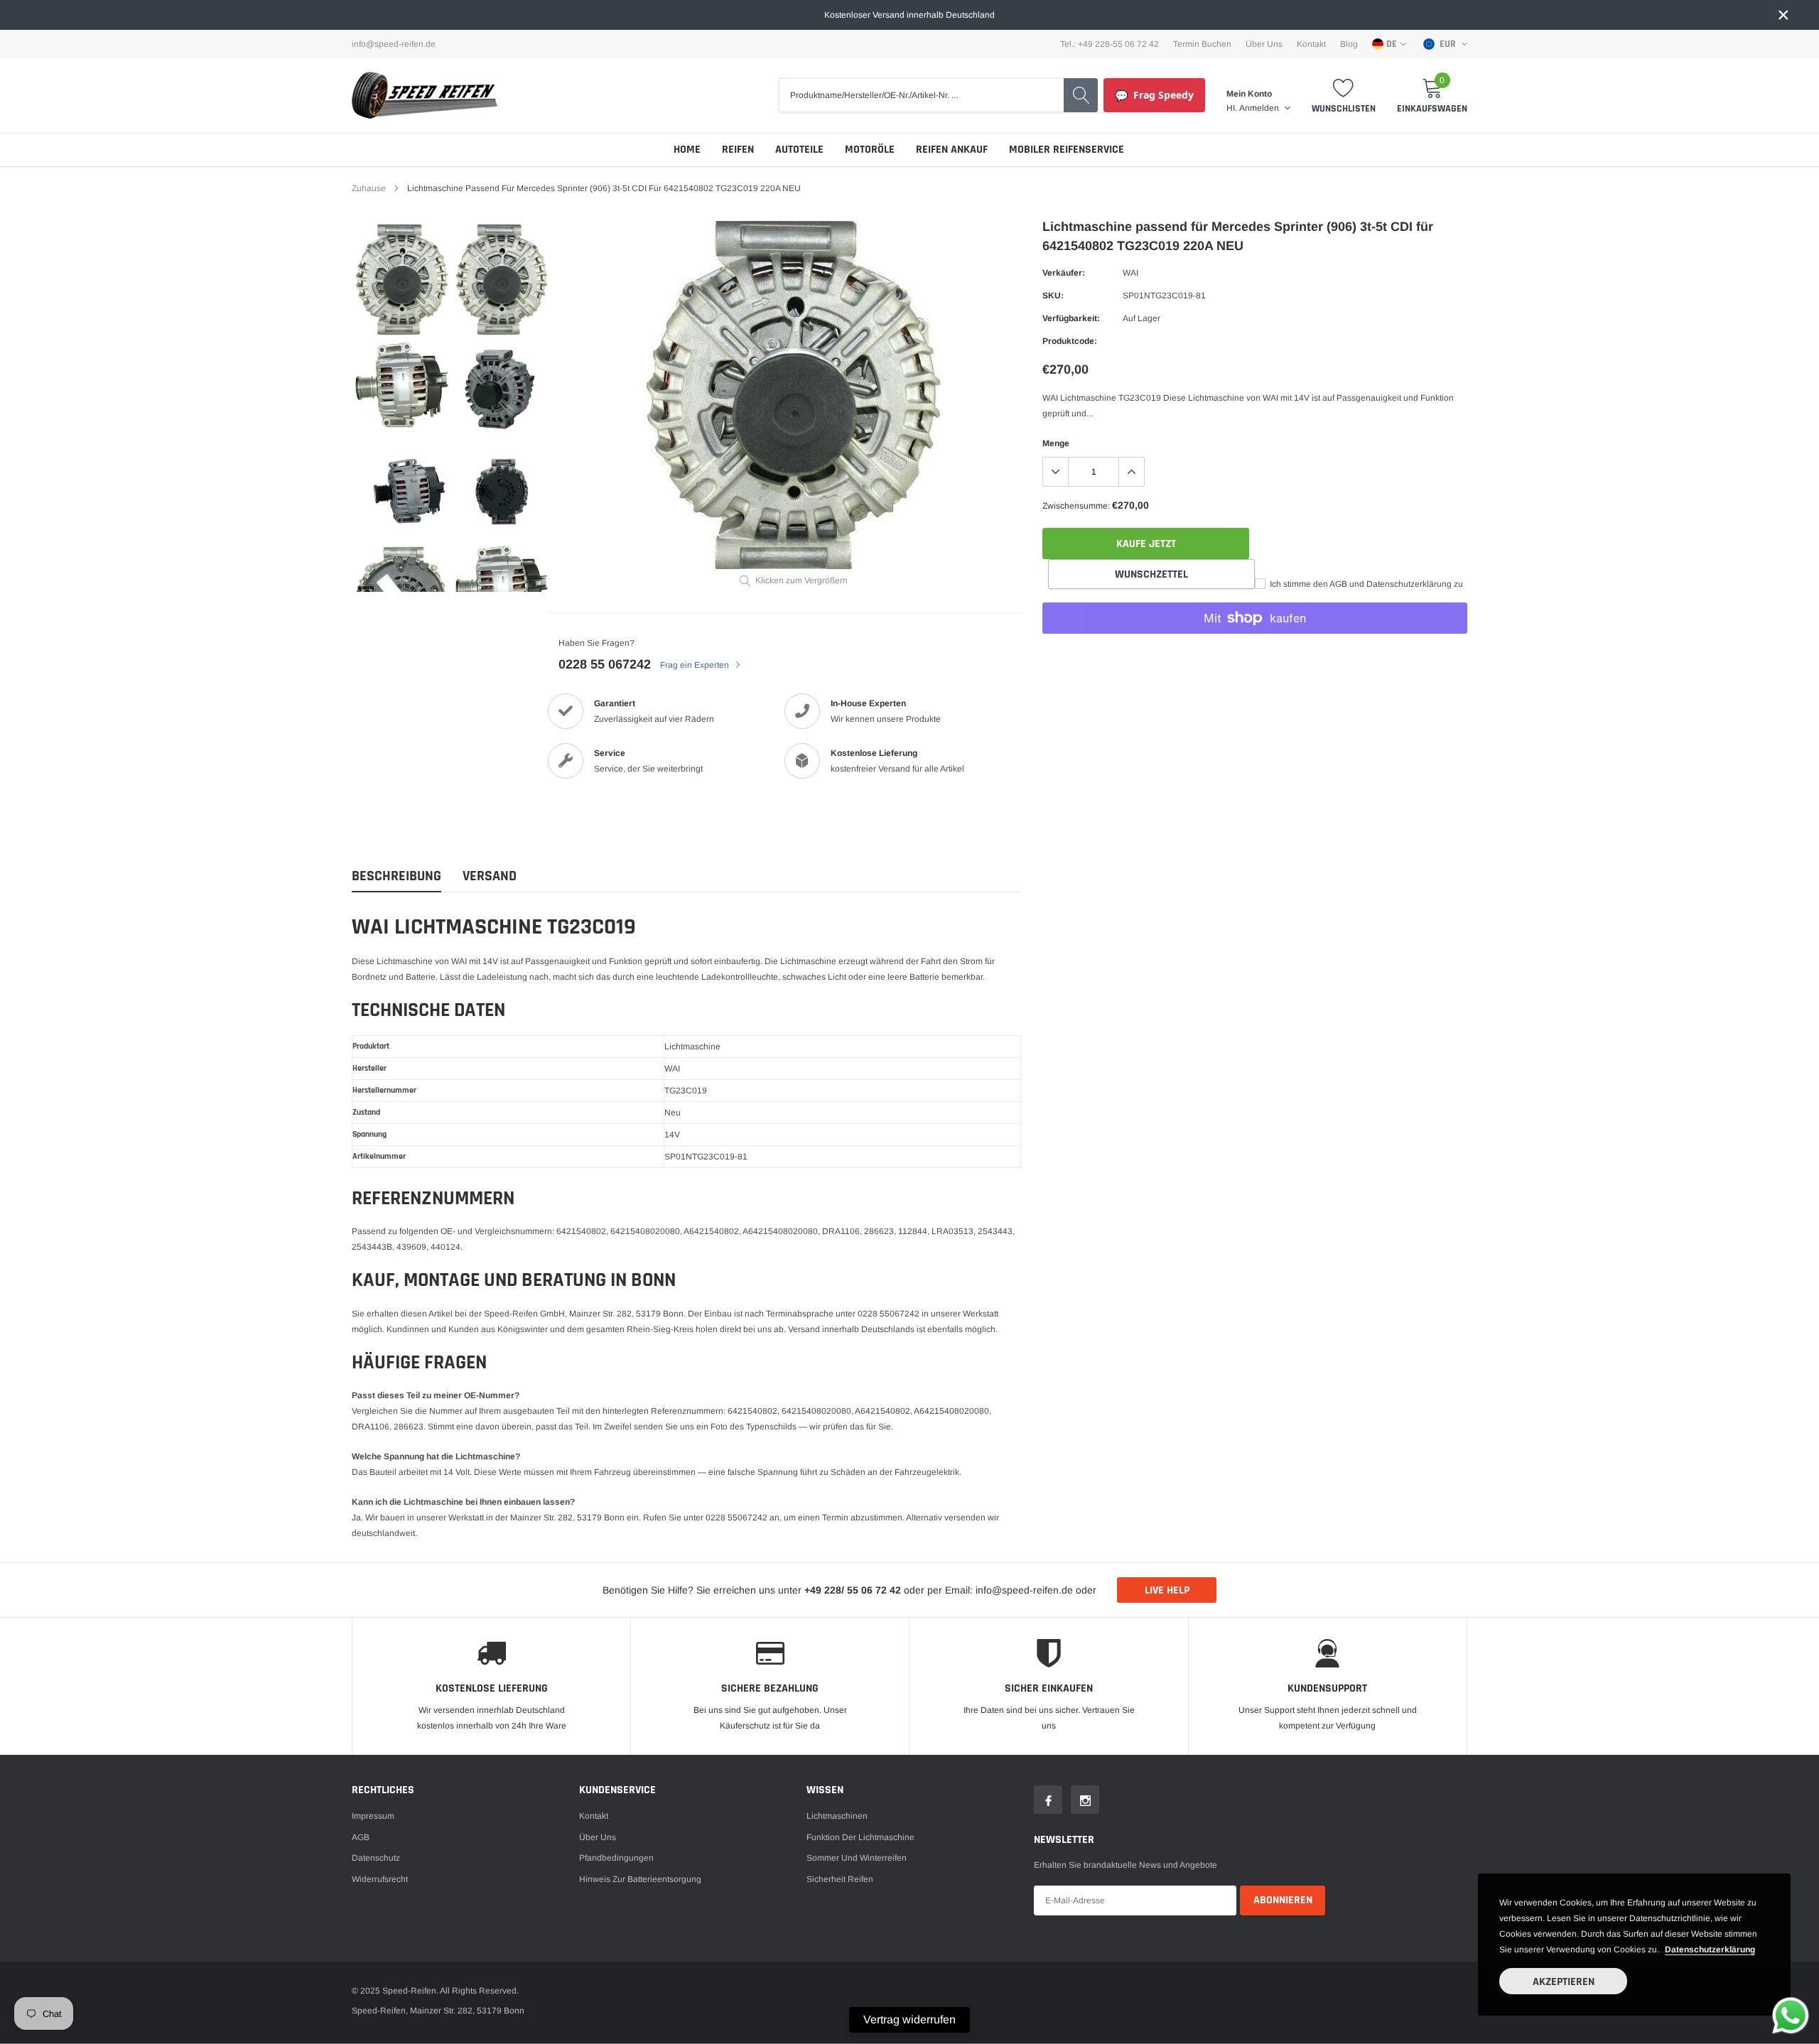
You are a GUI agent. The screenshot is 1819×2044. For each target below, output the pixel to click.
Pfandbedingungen (616, 1858)
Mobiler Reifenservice (1067, 150)
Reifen (738, 150)
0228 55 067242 (605, 664)
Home (687, 150)
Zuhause (369, 188)
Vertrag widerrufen (909, 2019)
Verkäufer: (1064, 273)
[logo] (425, 95)
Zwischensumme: (1076, 506)
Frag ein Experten (696, 665)
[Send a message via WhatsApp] (1791, 2016)
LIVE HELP (1167, 1590)
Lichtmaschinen (837, 1816)
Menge (1056, 443)
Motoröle (870, 150)
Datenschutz (376, 1858)
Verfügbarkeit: (1071, 318)
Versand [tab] (490, 876)
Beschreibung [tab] (396, 876)
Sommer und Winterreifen (857, 1858)
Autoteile (799, 150)
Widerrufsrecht (380, 1879)
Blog (1349, 44)
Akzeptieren (1564, 1982)
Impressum (373, 1816)
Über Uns (1264, 44)
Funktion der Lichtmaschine (860, 1837)
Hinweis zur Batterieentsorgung (640, 1879)
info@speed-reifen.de (394, 44)
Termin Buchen (1202, 44)
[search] (1081, 95)
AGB (361, 1837)
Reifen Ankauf (952, 150)
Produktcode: (1070, 341)
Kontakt (1311, 44)
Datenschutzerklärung (1710, 1950)
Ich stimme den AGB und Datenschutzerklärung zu (1365, 584)
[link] (402, 280)
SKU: (1053, 296)
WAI (1130, 273)
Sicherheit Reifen (840, 1879)
